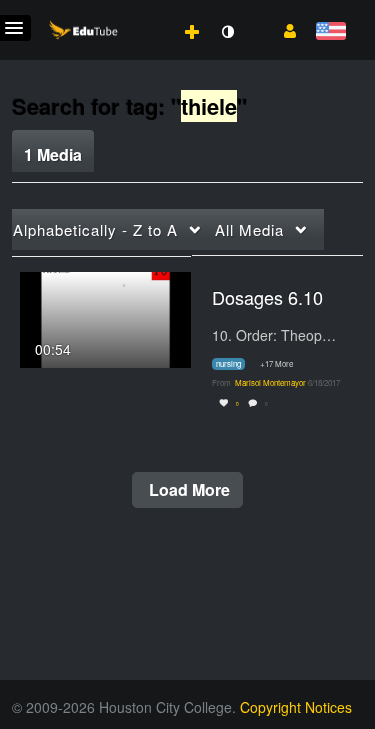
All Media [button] (249, 229)
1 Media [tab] (53, 154)
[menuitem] (148, 11)
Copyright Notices (296, 707)
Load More (187, 489)
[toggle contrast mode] (227, 32)
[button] (282, 29)
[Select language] (330, 32)
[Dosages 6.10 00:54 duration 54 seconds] (105, 317)
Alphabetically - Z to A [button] (95, 229)
